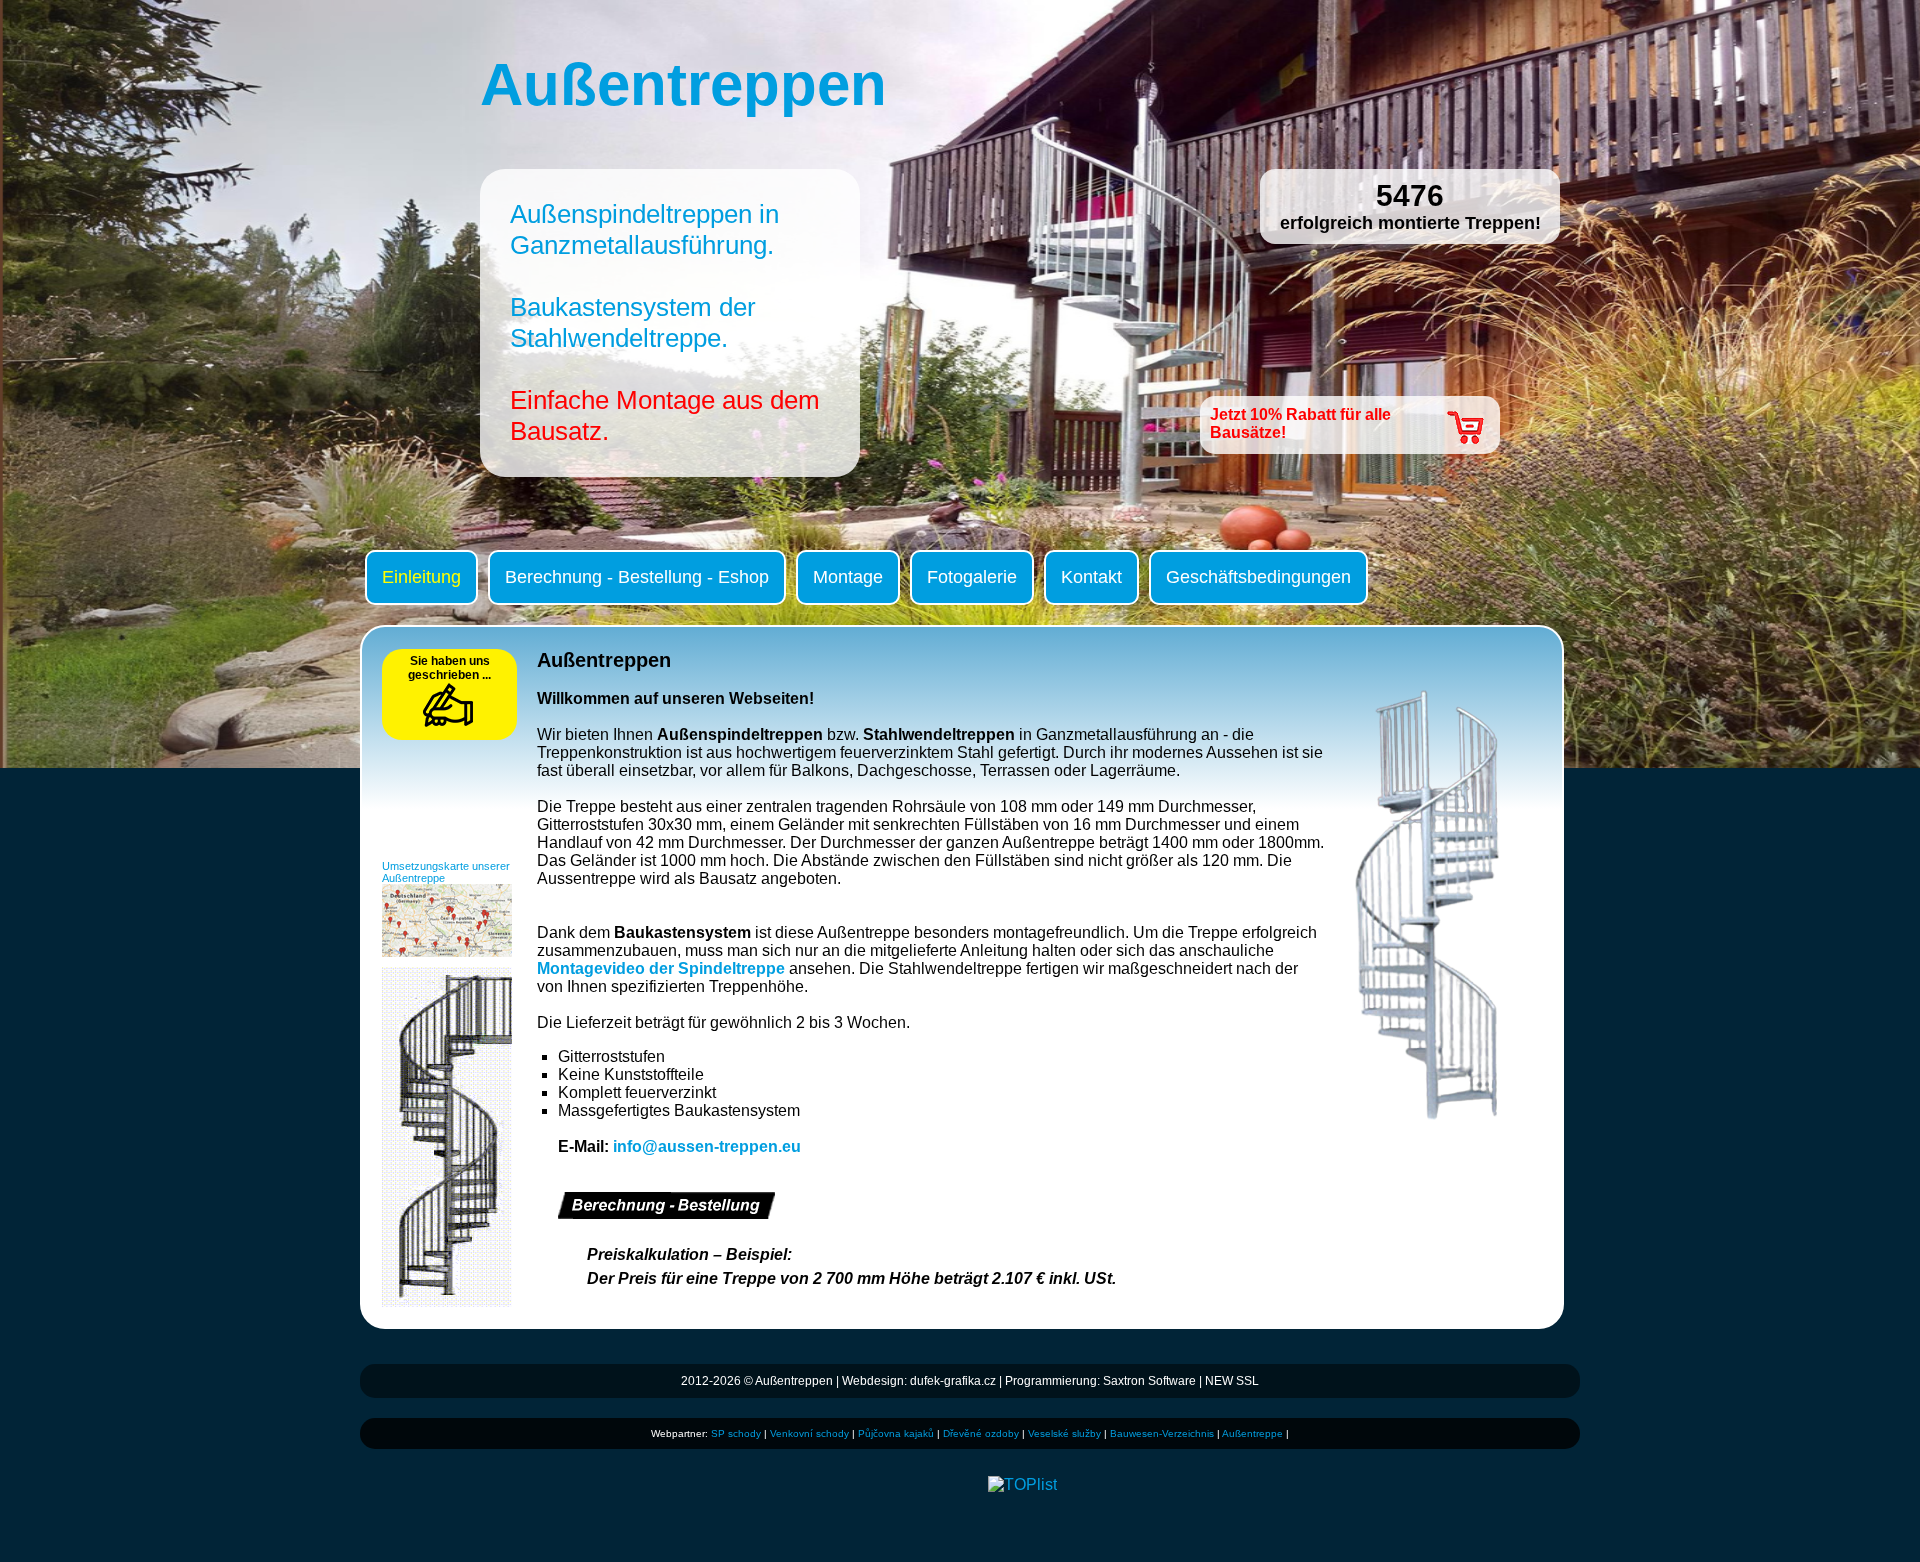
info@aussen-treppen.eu (707, 1146)
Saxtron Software (1149, 1381)
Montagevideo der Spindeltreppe (661, 968)
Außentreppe (1252, 1433)
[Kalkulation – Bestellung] (666, 1213)
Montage (848, 577)
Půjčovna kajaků (896, 1433)
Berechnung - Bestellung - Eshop (637, 577)
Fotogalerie (972, 577)
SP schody (736, 1433)
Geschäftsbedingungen (1258, 577)
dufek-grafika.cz (953, 1381)
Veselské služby (1064, 1433)
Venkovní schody (809, 1433)
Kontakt (1091, 577)
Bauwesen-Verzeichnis (1162, 1433)
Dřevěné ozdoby (981, 1433)
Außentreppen (794, 1381)
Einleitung (421, 577)
